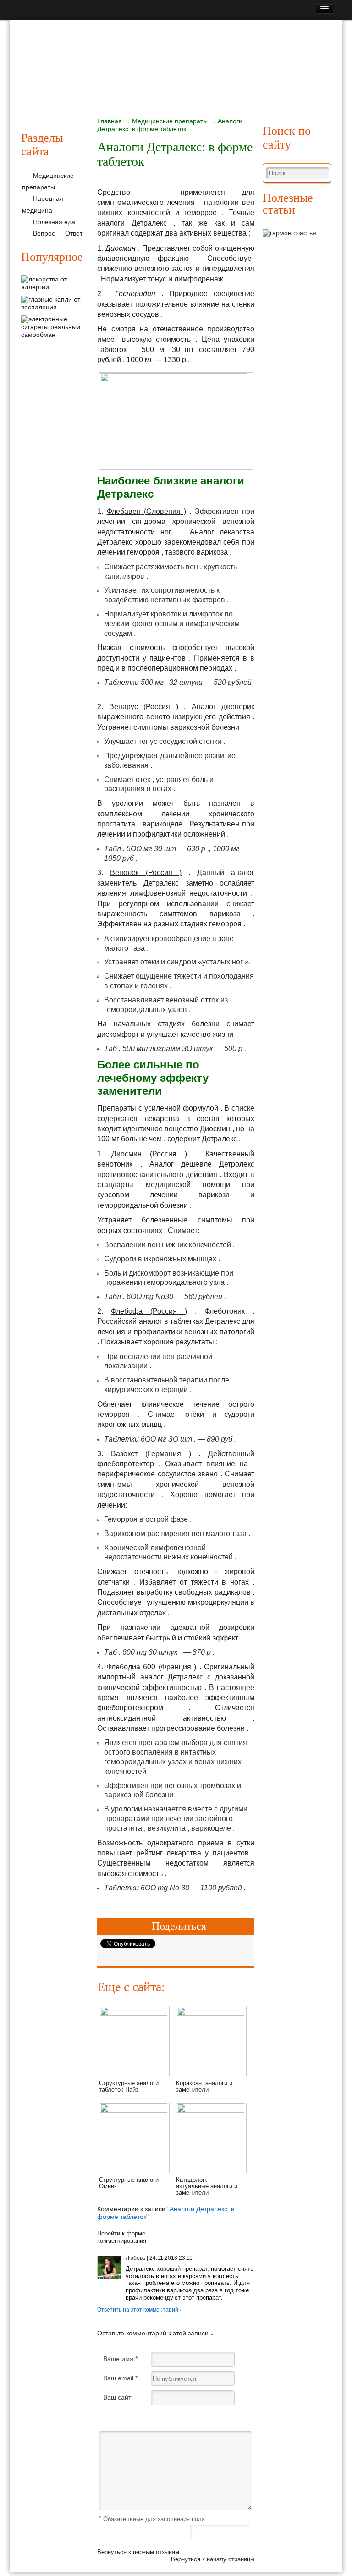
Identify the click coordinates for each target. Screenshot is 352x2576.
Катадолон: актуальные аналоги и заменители (207, 2186)
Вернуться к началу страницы (213, 2559)
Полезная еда (273, 85)
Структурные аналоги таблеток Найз (129, 2086)
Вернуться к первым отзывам (138, 2552)
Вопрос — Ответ (58, 233)
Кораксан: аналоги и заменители (204, 2086)
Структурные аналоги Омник (129, 2183)
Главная (41, 85)
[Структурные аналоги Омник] (134, 2110)
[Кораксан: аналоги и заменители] (211, 2014)
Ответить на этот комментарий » (140, 2310)
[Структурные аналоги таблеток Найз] (134, 2014)
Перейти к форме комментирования (122, 2237)
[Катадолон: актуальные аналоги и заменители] (211, 2110)
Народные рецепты (202, 85)
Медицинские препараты (112, 85)
